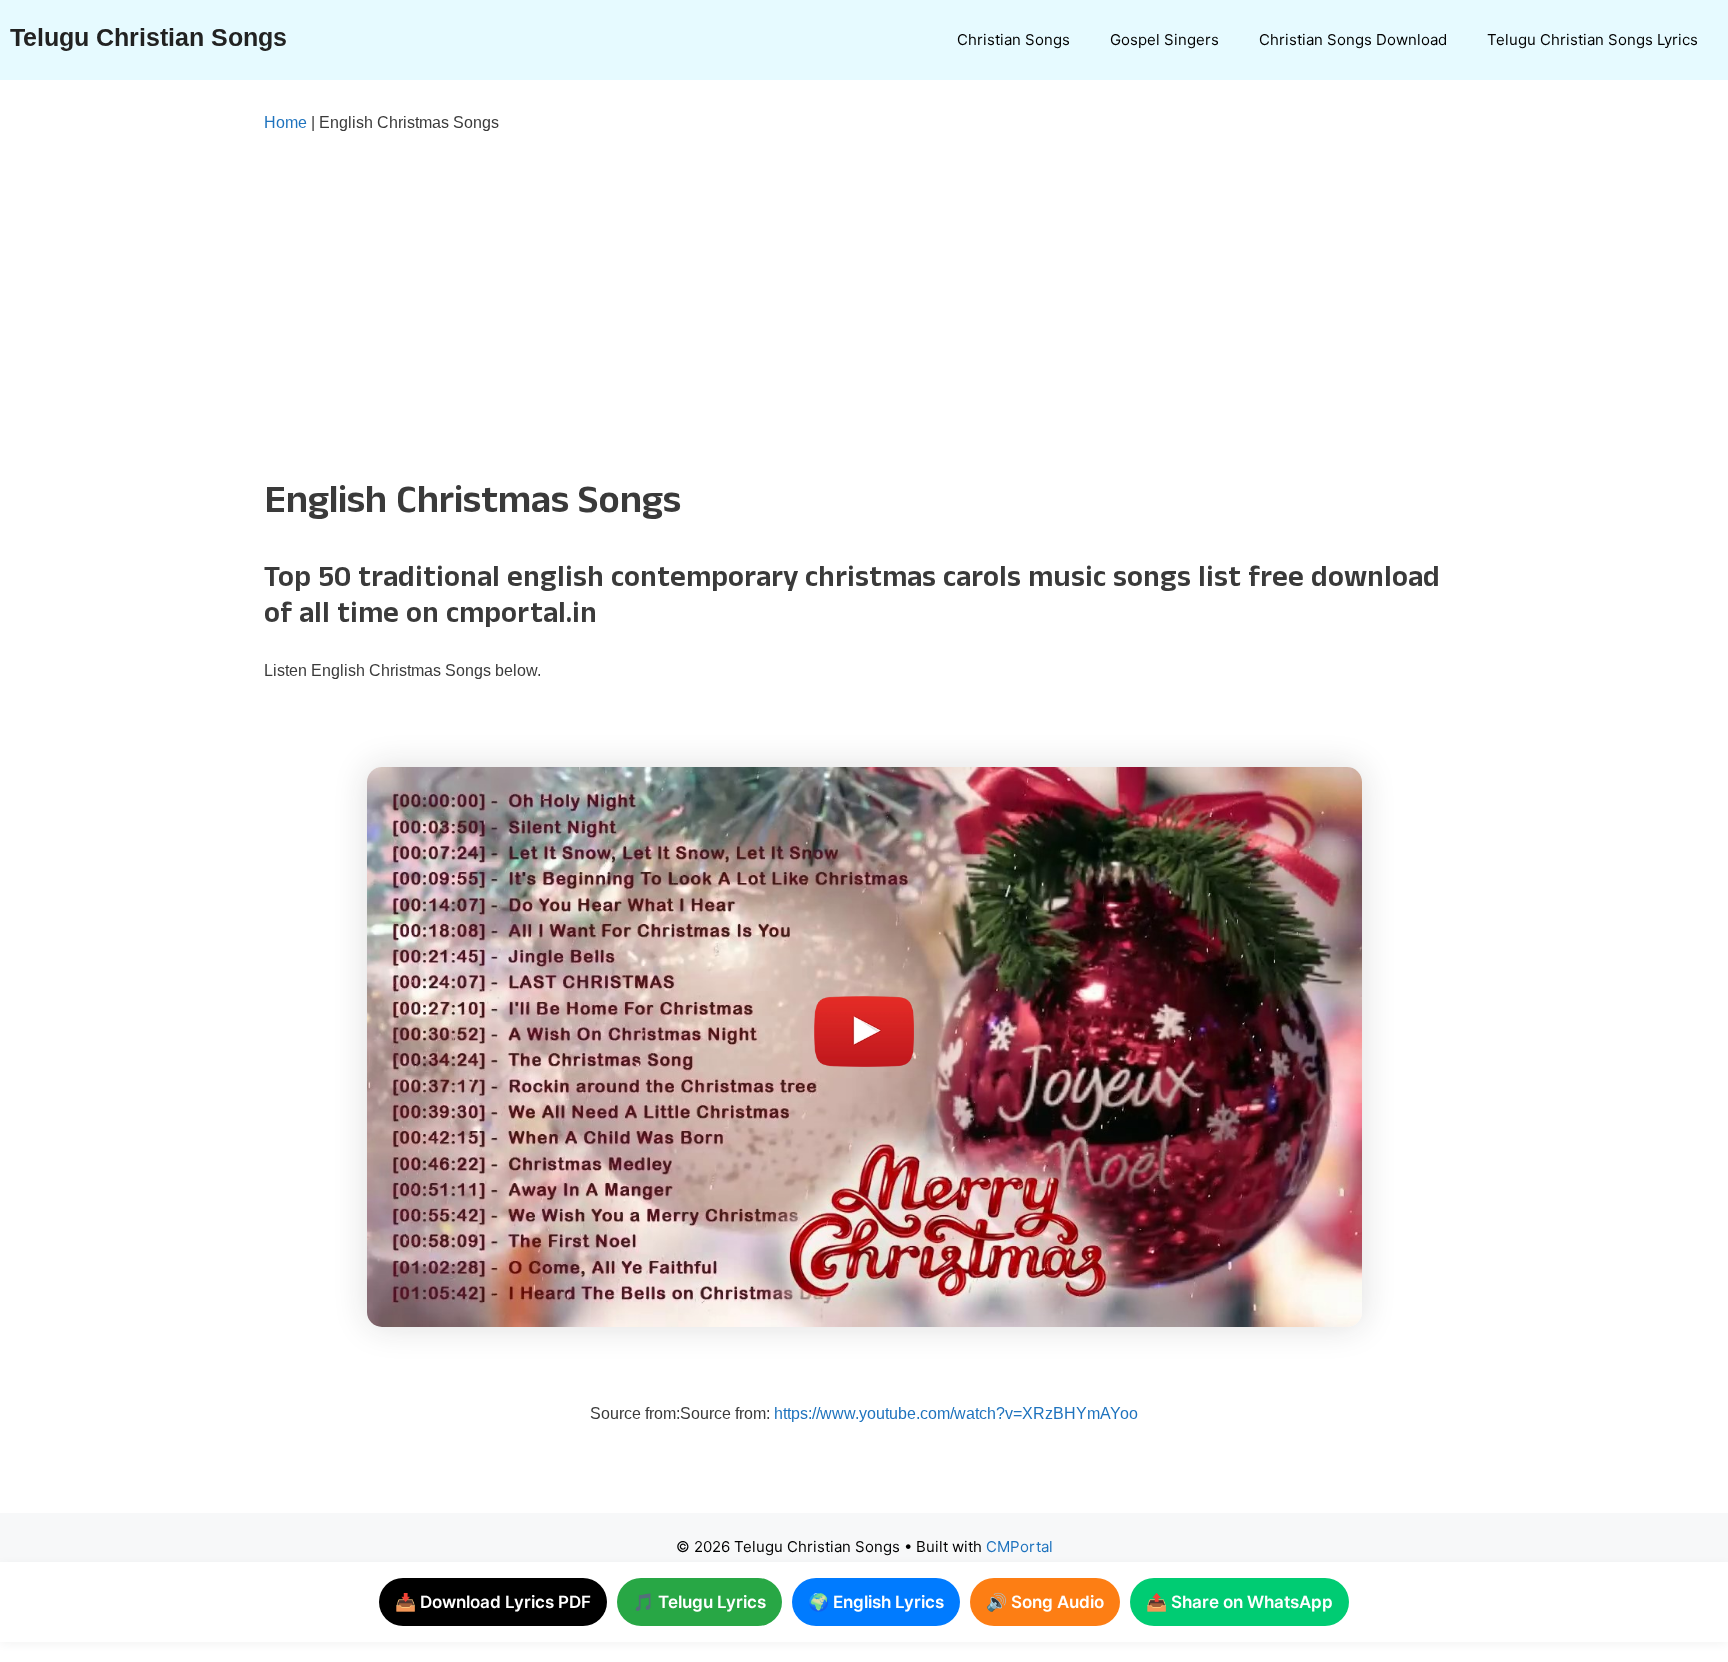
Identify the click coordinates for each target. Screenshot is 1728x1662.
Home (285, 122)
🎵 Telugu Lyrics (699, 1602)
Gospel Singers (1164, 39)
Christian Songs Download (1353, 39)
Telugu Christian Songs (148, 37)
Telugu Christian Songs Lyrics (1592, 39)
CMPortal (1019, 1546)
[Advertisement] (824, 302)
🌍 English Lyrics (876, 1602)
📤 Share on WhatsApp (1239, 1602)
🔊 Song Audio (1045, 1602)
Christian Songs (1013, 39)
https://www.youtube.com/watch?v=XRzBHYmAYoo (956, 1413)
